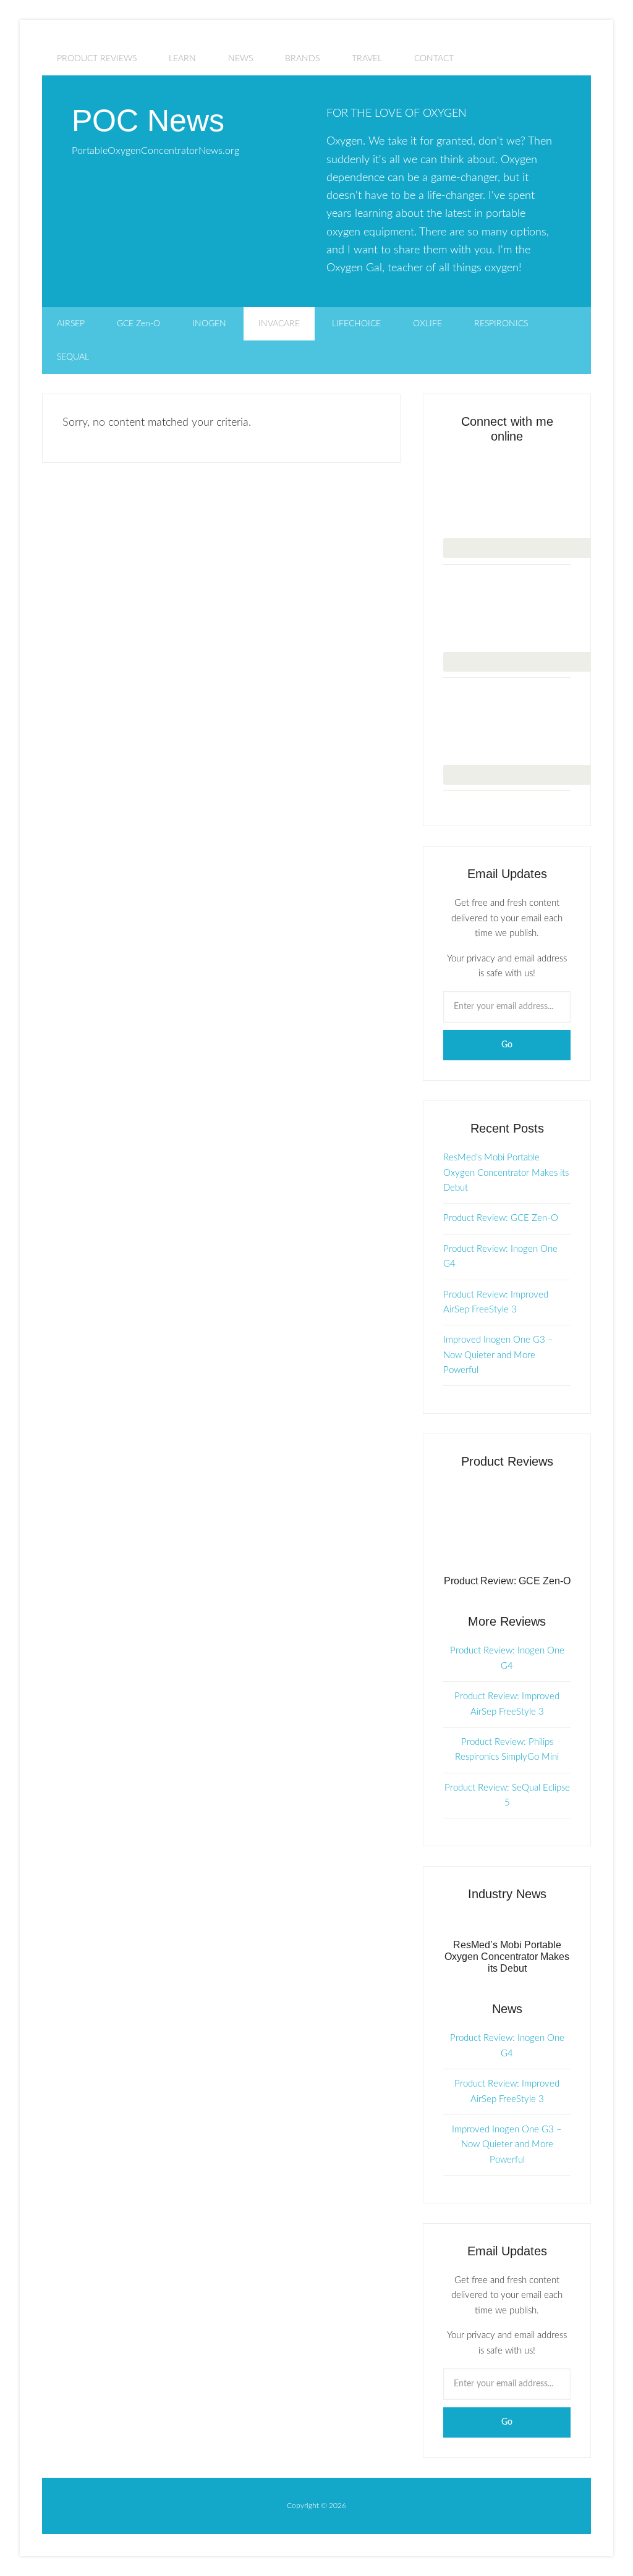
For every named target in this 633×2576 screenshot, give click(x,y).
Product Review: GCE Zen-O (501, 1218)
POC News (148, 120)
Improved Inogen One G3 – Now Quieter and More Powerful (498, 1355)
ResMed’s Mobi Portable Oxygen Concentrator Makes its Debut (506, 1173)
